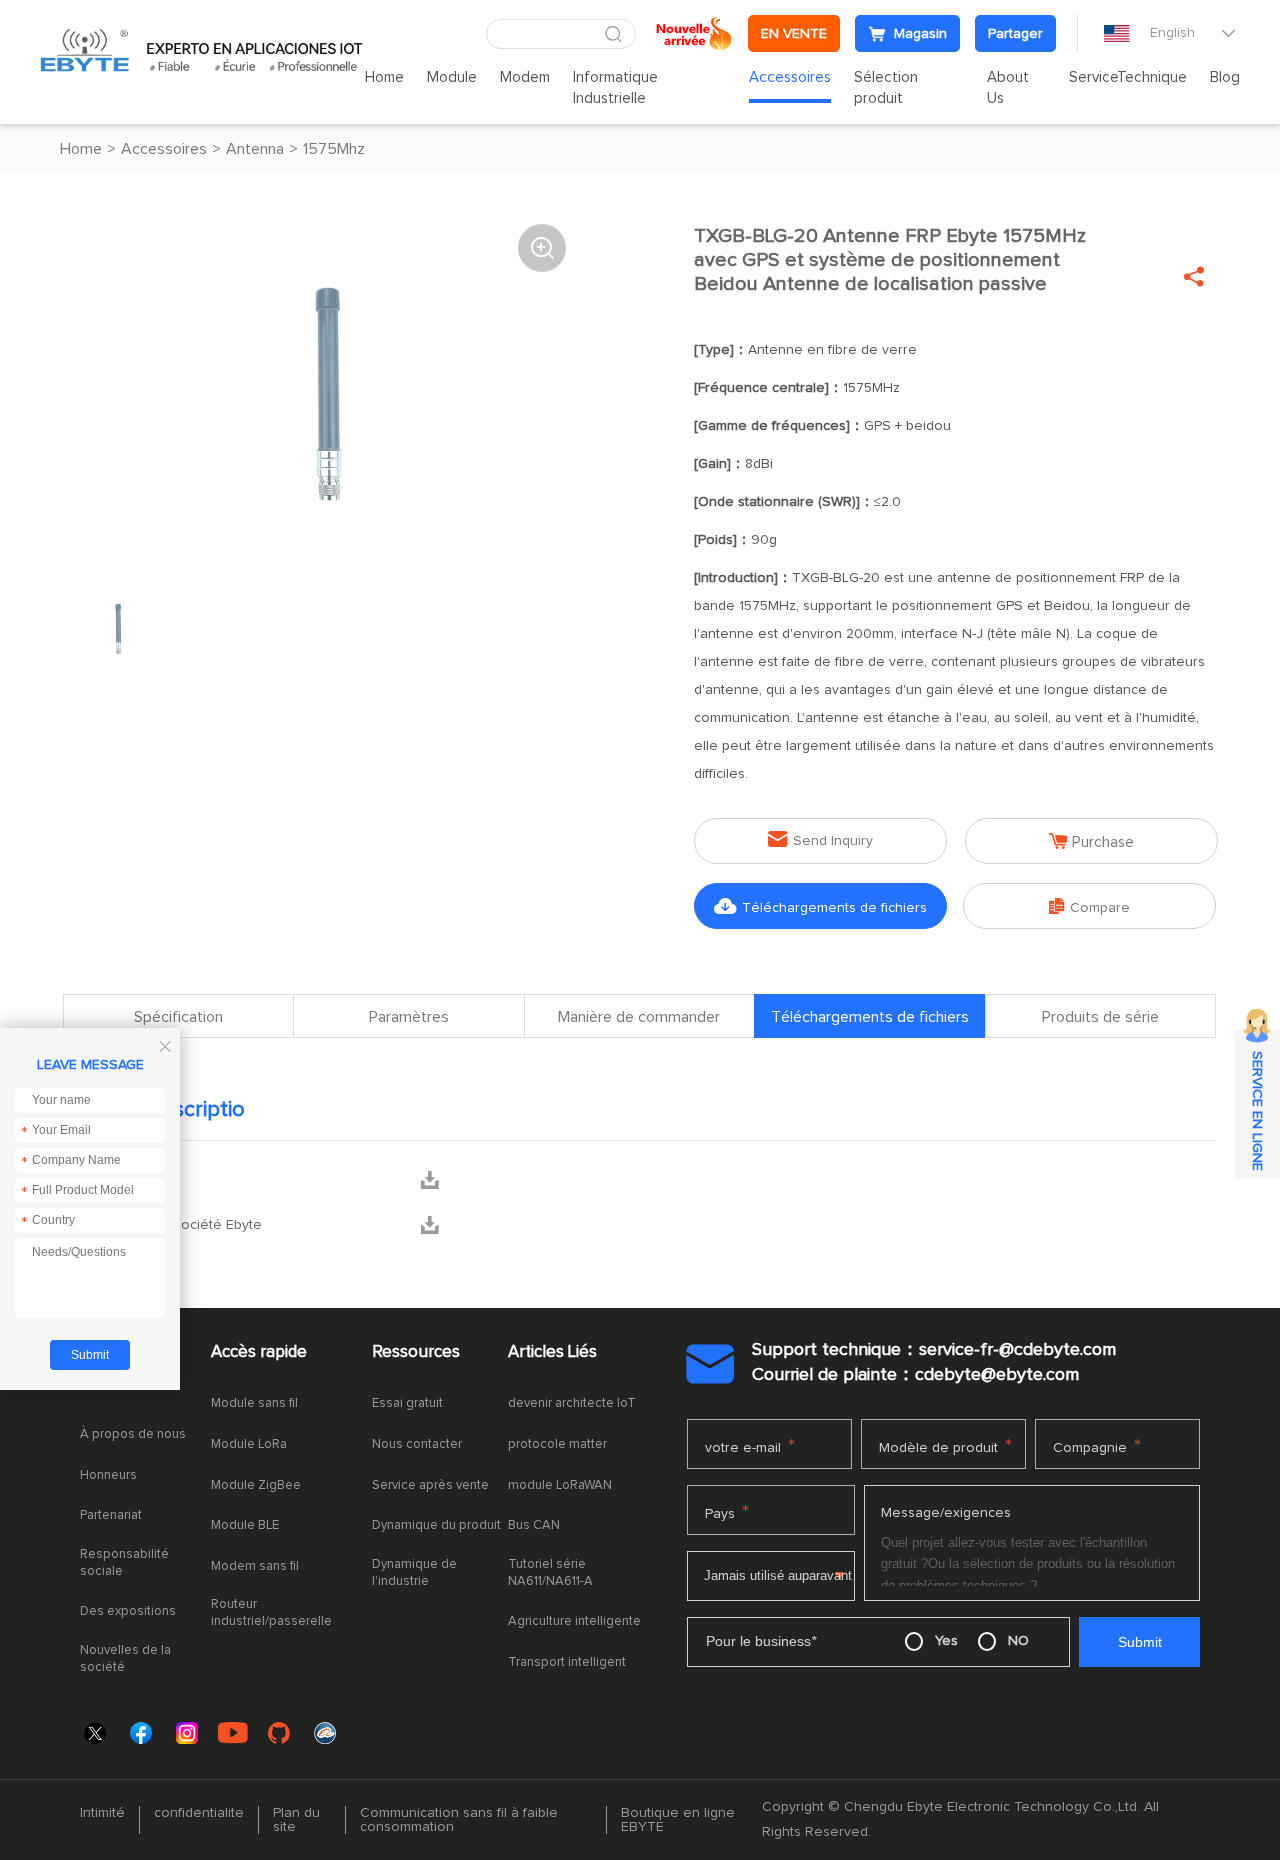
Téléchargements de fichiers (820, 906)
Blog (1225, 77)
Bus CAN (534, 1525)
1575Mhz (334, 149)
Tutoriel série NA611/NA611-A (550, 1573)
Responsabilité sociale (124, 1563)
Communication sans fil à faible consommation (459, 1820)
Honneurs (108, 1475)
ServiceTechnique (1128, 77)
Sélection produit (886, 88)
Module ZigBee (256, 1485)
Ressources (416, 1352)
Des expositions (128, 1611)
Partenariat (111, 1515)
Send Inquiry (820, 839)
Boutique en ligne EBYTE (678, 1820)
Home (384, 77)
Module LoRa (249, 1444)
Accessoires (790, 77)
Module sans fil (254, 1403)
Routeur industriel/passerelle (271, 1613)
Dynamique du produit (436, 1525)
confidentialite (199, 1813)
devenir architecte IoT (572, 1403)
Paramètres (409, 1017)
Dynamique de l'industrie (414, 1573)
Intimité (102, 1813)
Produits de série (1100, 1017)
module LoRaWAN (560, 1485)
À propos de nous (133, 1434)
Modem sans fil (255, 1566)
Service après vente (430, 1485)
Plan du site (296, 1820)
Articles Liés (552, 1352)
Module (452, 77)
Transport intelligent (567, 1662)
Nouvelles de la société (125, 1659)
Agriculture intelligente (574, 1621)
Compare (1089, 906)
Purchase (1091, 841)
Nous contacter (417, 1444)
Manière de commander (639, 1017)
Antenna (255, 149)
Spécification (178, 1017)
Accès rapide (259, 1352)
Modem (525, 77)
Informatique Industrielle (615, 88)
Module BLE (245, 1525)
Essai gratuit (407, 1403)
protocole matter (557, 1444)
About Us (1008, 88)
